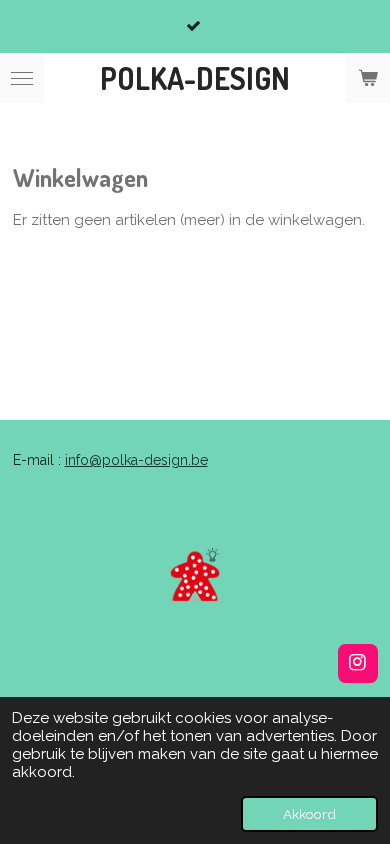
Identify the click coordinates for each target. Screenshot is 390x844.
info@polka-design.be (136, 460)
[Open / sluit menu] (22, 78)
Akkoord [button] (309, 814)
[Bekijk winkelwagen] (368, 78)
